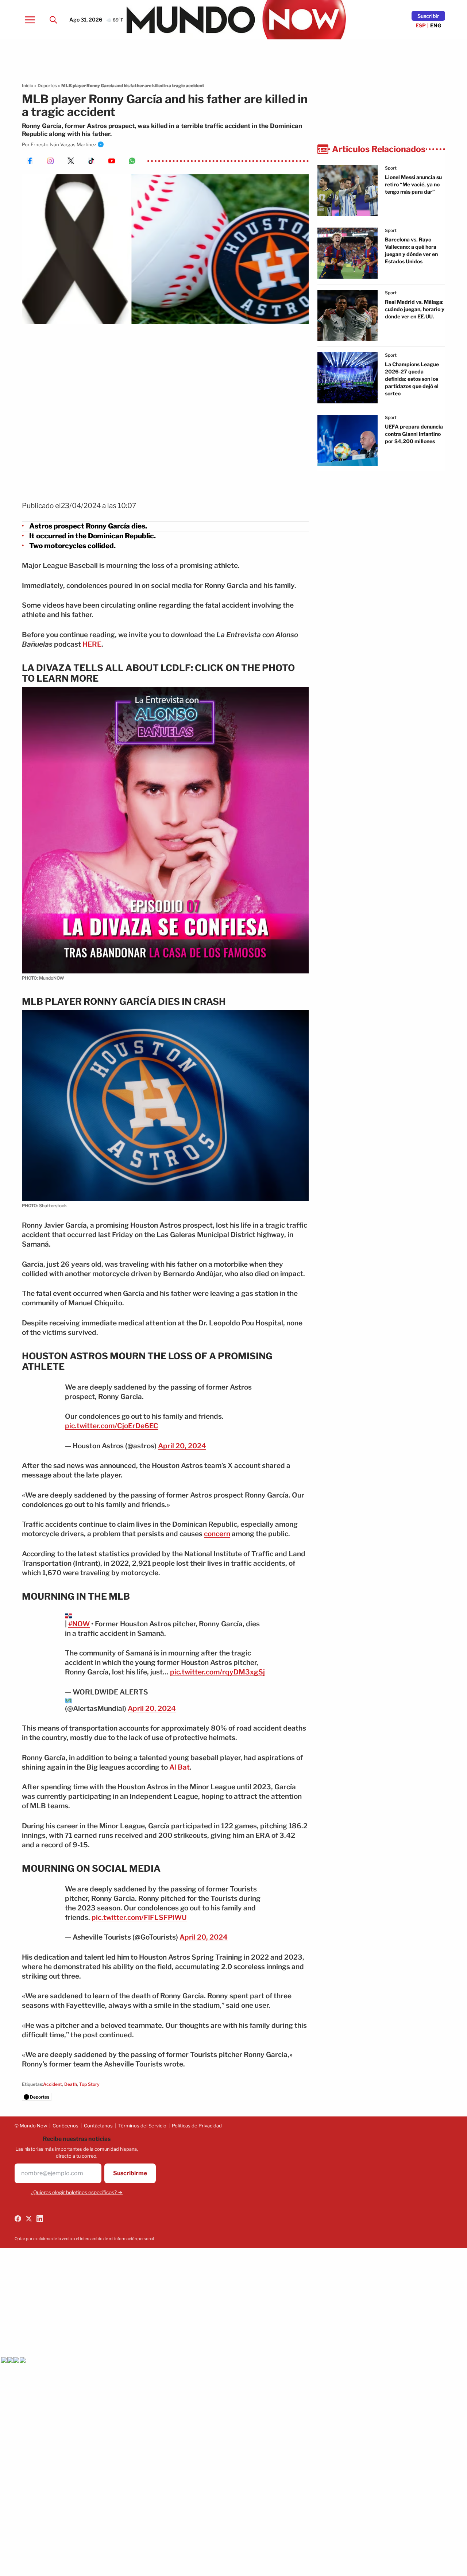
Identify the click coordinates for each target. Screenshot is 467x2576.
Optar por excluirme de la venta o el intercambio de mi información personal (84, 2239)
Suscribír (428, 16)
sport (391, 168)
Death (71, 2084)
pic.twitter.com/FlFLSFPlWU (139, 1918)
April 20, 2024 (182, 1446)
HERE (92, 644)
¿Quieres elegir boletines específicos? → (77, 2192)
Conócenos (65, 2126)
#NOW (79, 1624)
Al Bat (180, 1767)
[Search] (53, 20)
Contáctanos (98, 2126)
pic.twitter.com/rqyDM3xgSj (217, 1672)
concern (217, 1534)
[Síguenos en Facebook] (18, 2219)
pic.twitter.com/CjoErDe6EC (112, 1426)
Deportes (47, 86)
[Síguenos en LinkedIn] (40, 2219)
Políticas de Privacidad (197, 2126)
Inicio (28, 86)
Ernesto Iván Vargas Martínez (63, 144)
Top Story (89, 2084)
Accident (53, 2084)
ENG (436, 25)
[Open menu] (30, 20)
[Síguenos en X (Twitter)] (29, 2219)
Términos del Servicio (142, 2126)
